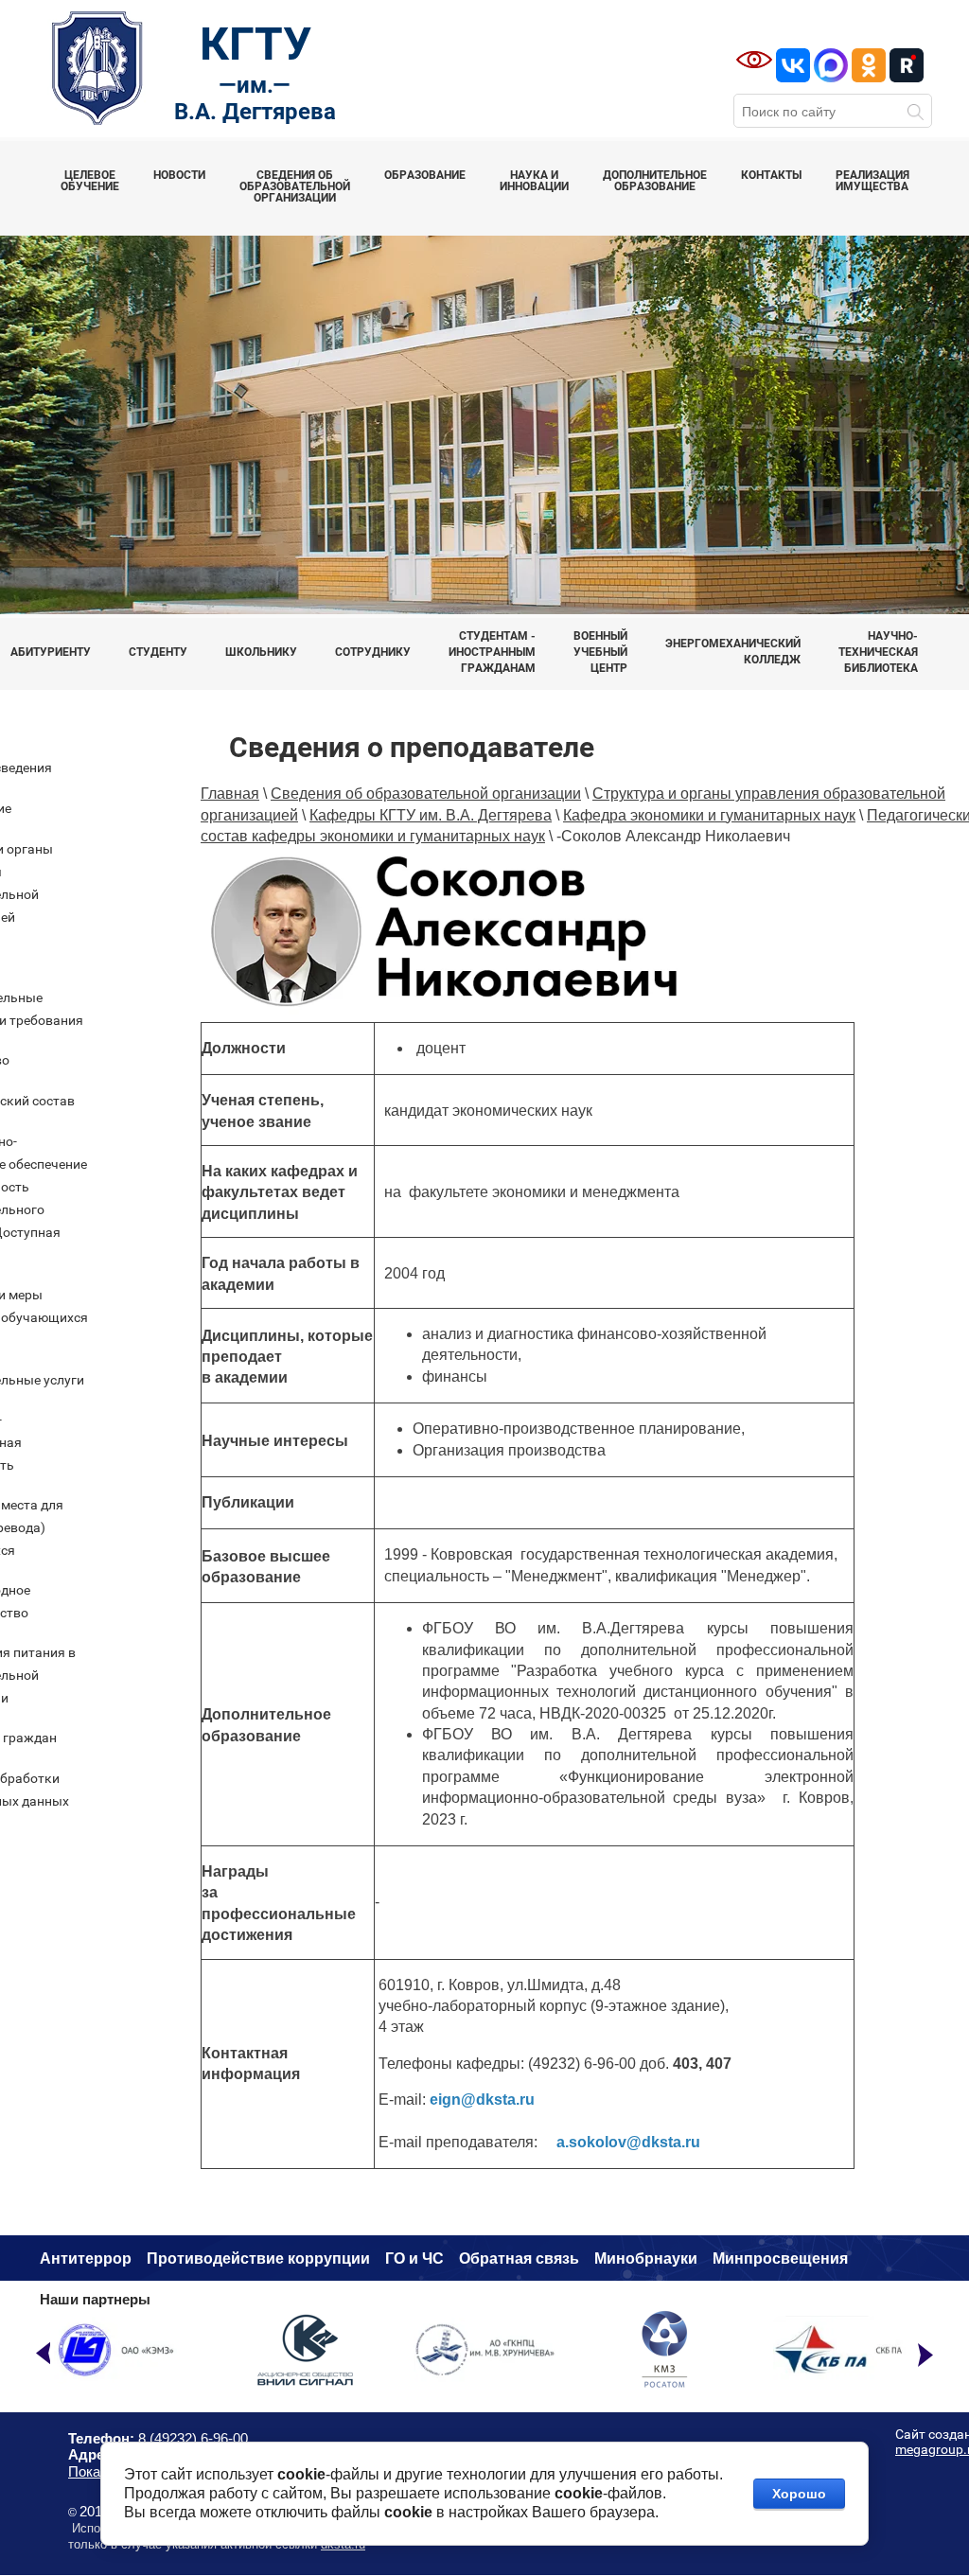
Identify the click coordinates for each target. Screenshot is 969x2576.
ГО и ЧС (414, 2258)
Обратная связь (519, 2258)
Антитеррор (86, 2258)
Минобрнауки (646, 2258)
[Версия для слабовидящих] (754, 60)
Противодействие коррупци (254, 2258)
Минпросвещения (780, 2258)
